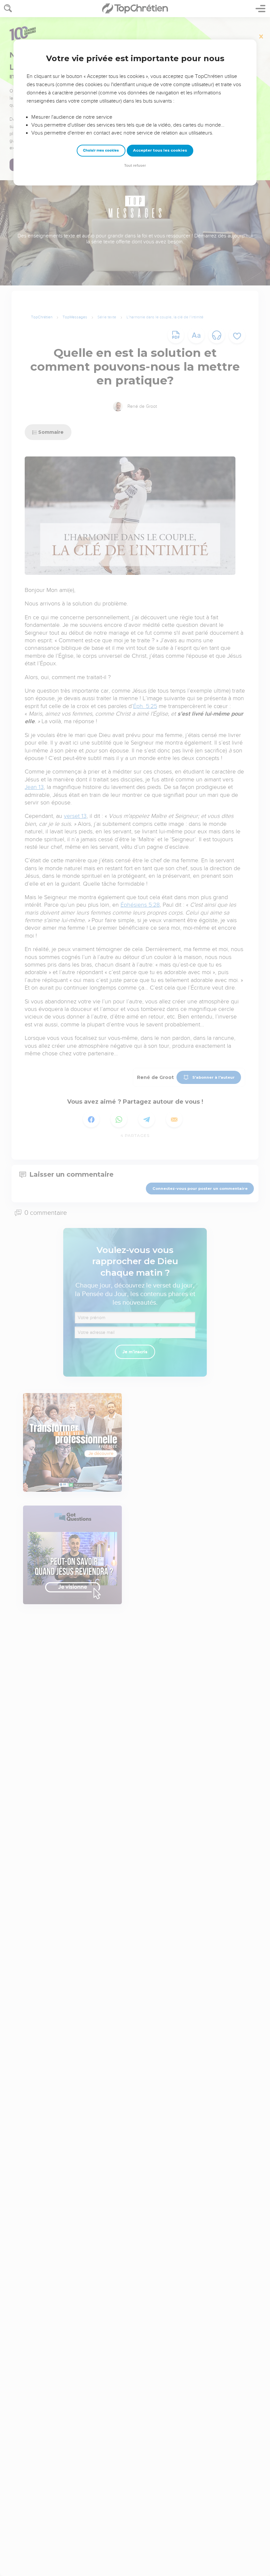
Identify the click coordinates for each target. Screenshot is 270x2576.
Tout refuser (135, 166)
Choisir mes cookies (101, 150)
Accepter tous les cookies (160, 150)
